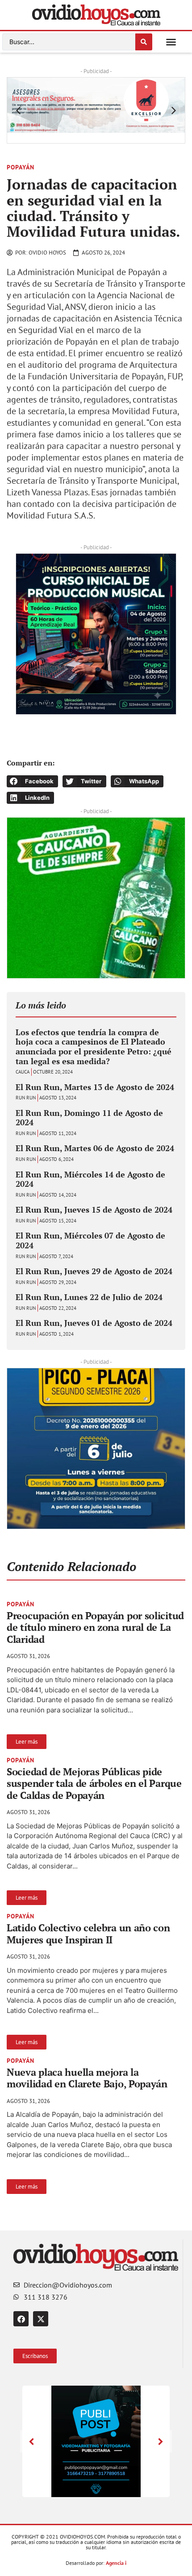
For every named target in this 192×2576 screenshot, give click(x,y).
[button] (171, 42)
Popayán (21, 167)
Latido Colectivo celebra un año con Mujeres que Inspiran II (88, 1933)
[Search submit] (144, 42)
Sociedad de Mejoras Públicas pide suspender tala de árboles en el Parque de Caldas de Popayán (94, 1783)
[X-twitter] (41, 2319)
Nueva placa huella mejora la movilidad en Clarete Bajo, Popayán (87, 2078)
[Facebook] (21, 2319)
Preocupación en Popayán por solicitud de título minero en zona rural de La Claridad (95, 1627)
